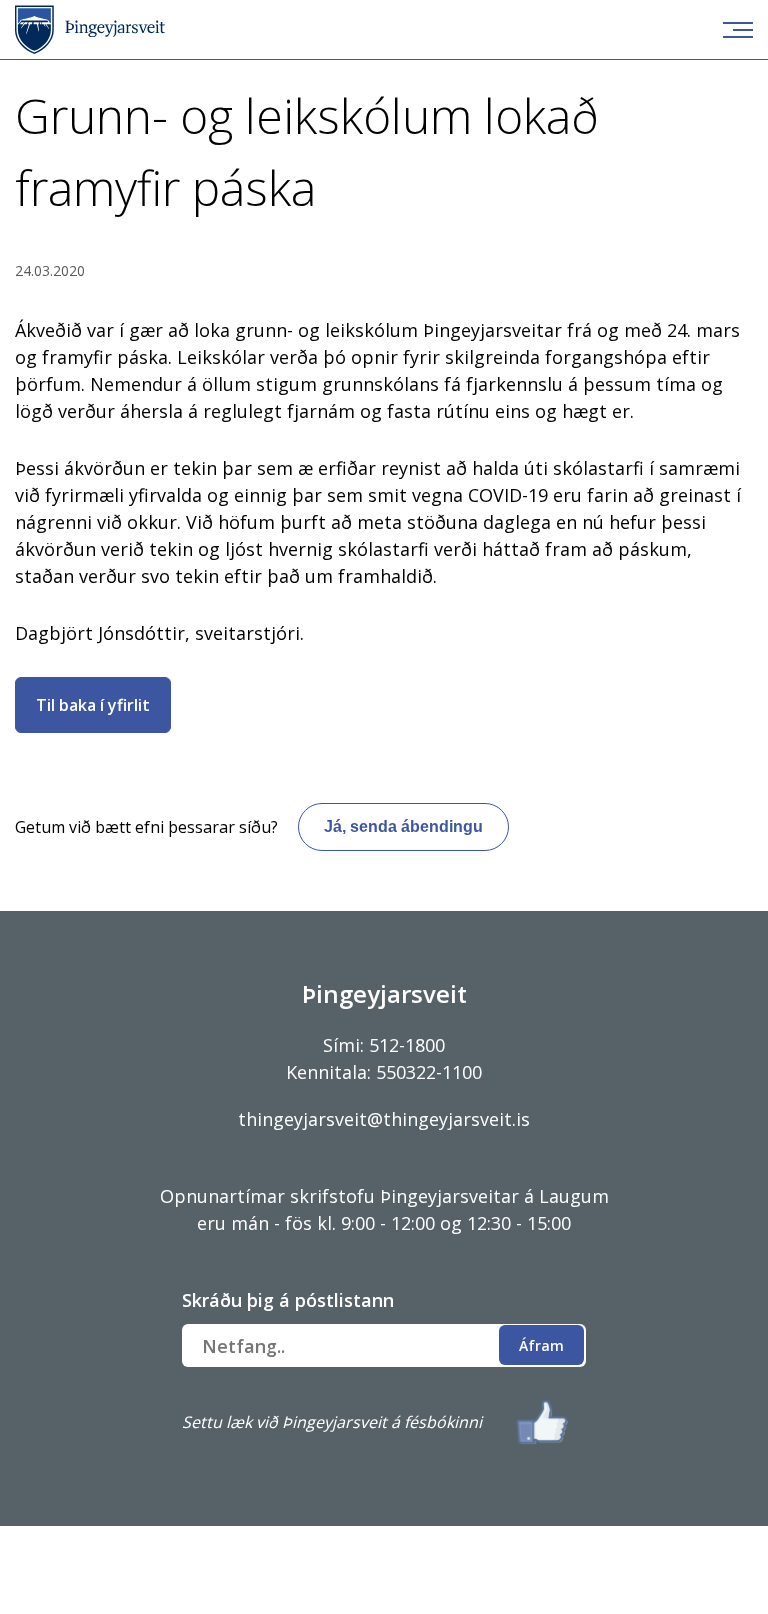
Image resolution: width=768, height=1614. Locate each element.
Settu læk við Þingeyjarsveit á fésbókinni (332, 1422)
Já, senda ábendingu (403, 826)
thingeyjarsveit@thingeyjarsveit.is (384, 1119)
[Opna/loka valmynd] (738, 30)
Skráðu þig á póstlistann (288, 1300)
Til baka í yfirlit (93, 705)
